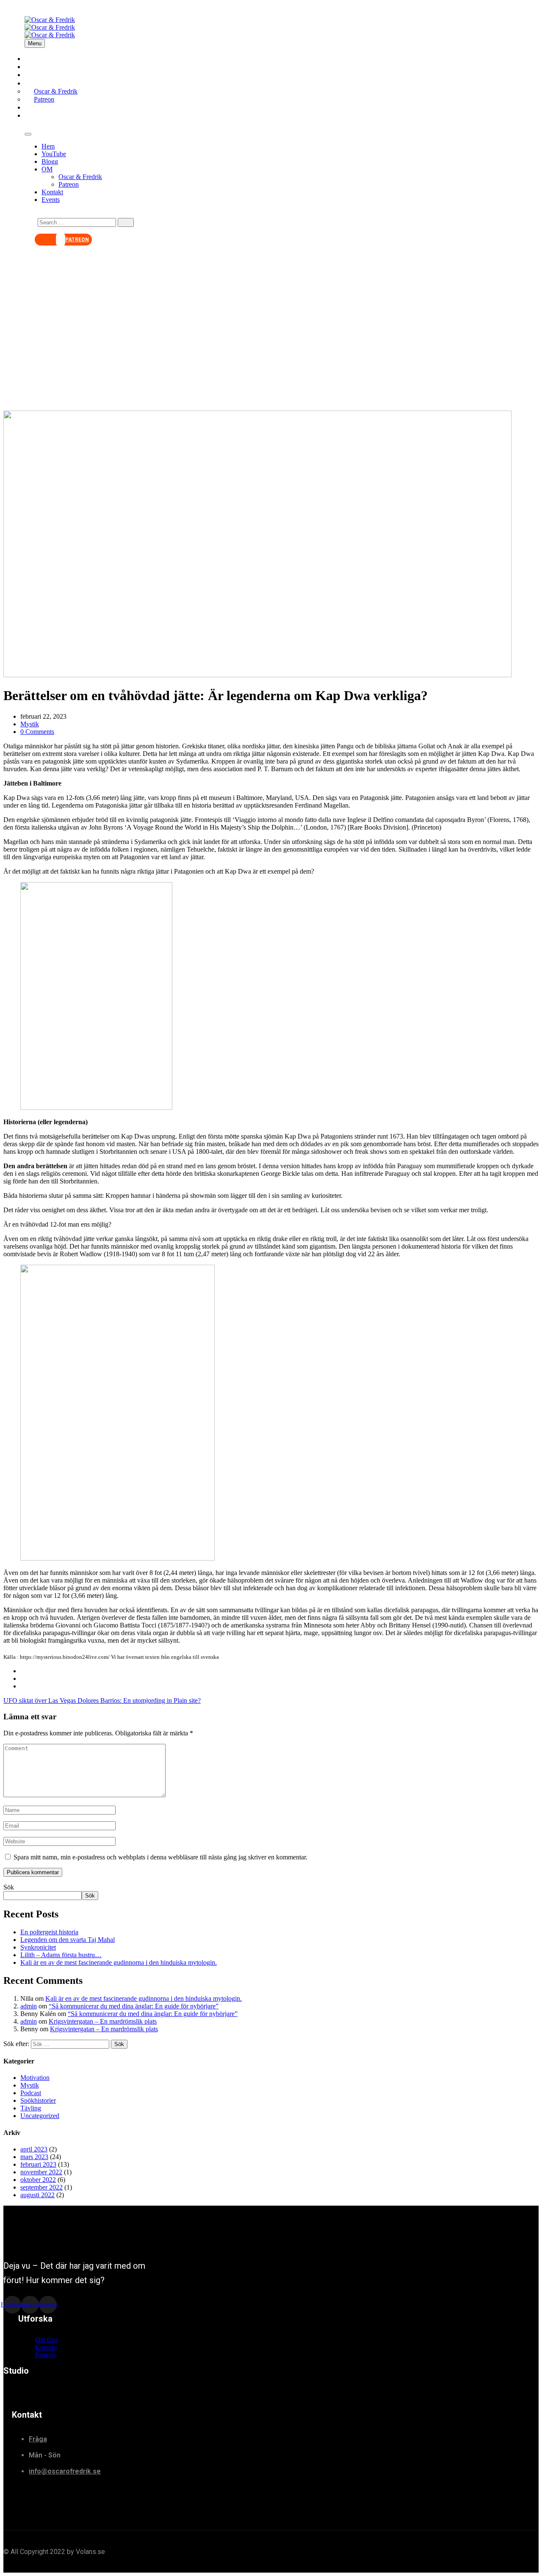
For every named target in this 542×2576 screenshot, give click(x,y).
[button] (63, 240)
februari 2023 (38, 2164)
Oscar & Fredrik (80, 177)
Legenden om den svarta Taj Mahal (68, 1940)
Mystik (30, 724)
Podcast (31, 2093)
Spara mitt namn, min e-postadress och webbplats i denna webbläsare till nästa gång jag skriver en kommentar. (160, 1857)
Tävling (31, 2108)
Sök (9, 1887)
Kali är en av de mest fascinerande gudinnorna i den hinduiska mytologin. (119, 1962)
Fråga (38, 2439)
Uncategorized (40, 2116)
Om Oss (46, 2340)
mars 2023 (34, 2157)
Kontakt (52, 192)
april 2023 (34, 2149)
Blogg (50, 161)
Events (43, 115)
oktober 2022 (38, 2180)
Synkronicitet (38, 1947)
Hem (48, 146)
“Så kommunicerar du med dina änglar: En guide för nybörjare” (134, 2006)
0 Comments (37, 732)
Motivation (35, 2078)
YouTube (54, 154)
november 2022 (41, 2172)
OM (47, 169)
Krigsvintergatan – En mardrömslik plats (103, 2021)
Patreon (69, 184)
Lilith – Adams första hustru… (61, 1955)
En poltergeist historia (49, 1932)
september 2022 (41, 2187)
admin (29, 2006)
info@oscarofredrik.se (65, 2471)
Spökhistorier (38, 2100)
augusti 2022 (37, 2195)
